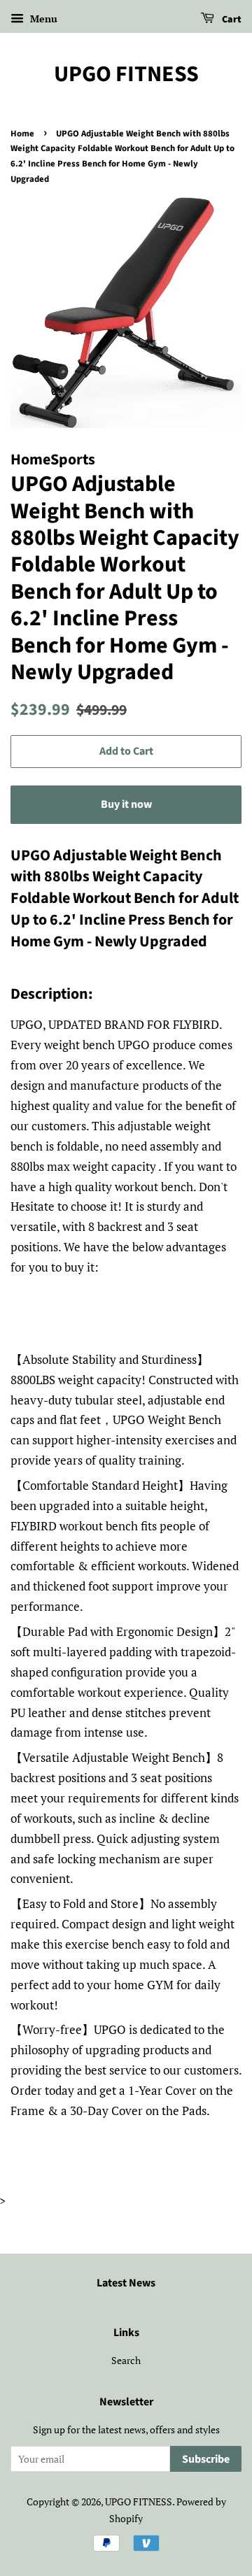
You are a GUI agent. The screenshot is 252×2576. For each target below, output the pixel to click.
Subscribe (206, 2459)
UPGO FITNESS (126, 74)
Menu (42, 19)
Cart (231, 20)
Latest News (126, 2283)
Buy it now (126, 804)
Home (22, 134)
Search (126, 2360)
